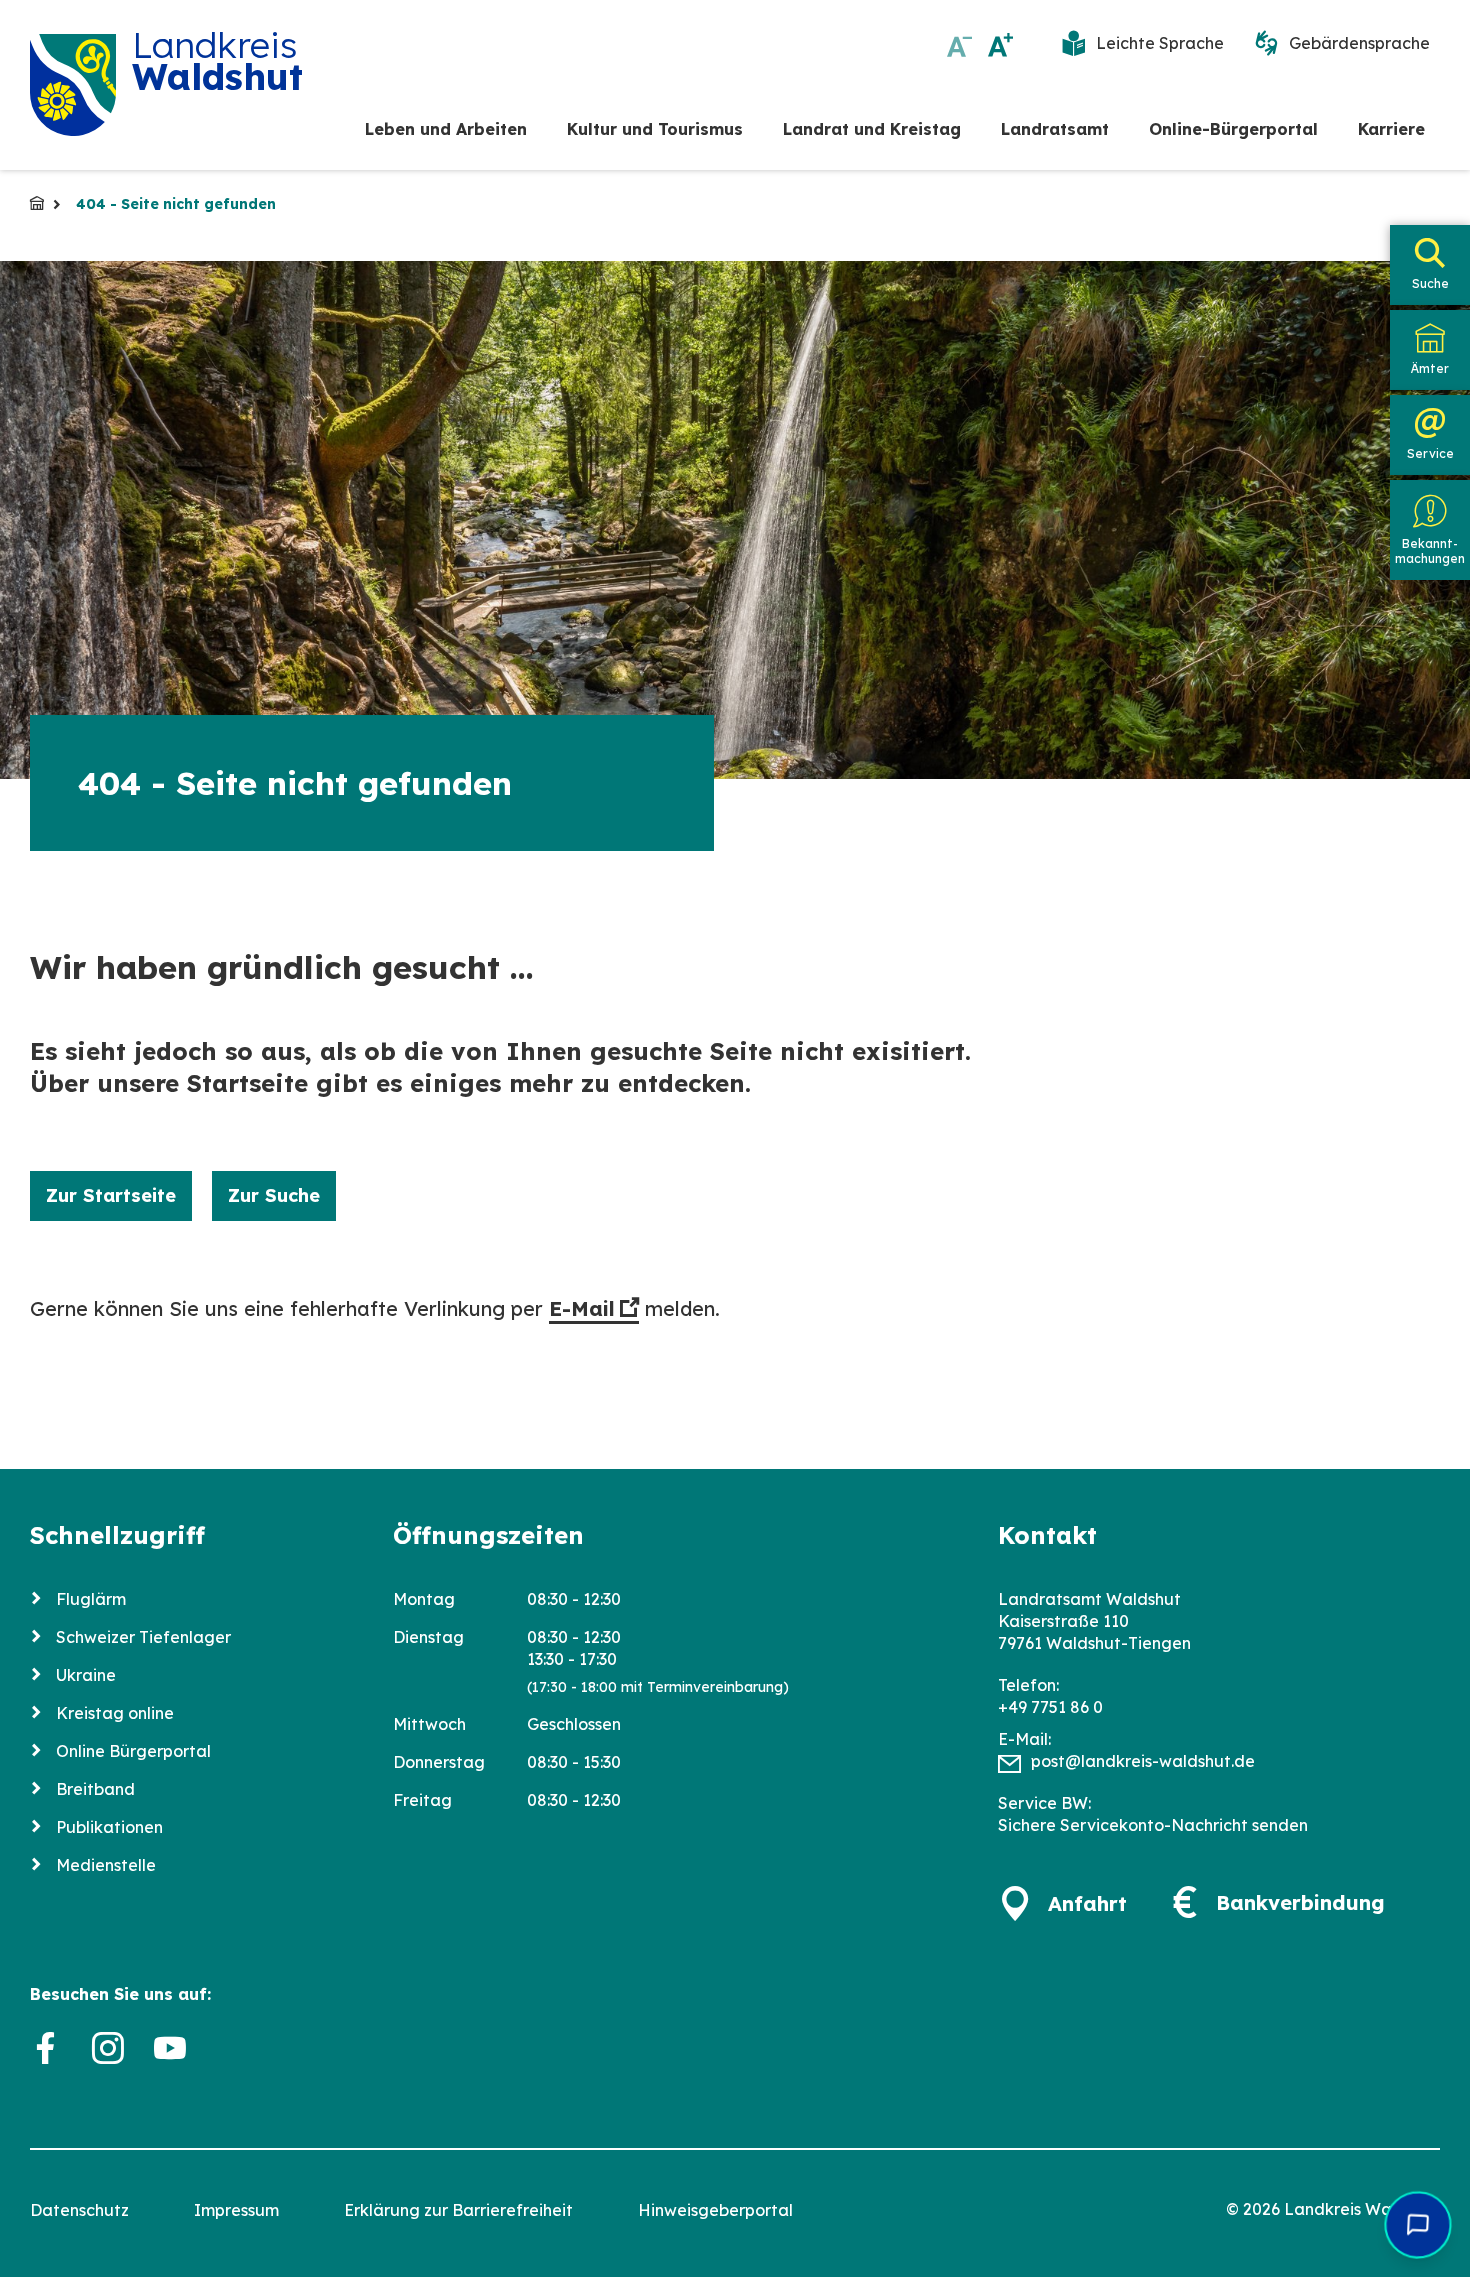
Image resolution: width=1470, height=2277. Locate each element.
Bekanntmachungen (1430, 550)
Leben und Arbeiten (446, 129)
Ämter (1430, 368)
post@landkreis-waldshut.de (1143, 1761)
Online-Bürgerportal (1233, 129)
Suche (1430, 283)
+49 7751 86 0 (1050, 1707)
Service (1430, 453)
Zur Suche (274, 1195)
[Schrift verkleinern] (959, 44)
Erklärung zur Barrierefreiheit (458, 2210)
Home (37, 203)
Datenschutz (79, 2210)
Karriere (1391, 129)
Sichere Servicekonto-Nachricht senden (1153, 1825)
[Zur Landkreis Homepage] (73, 85)
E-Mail (582, 1308)
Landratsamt (1055, 129)
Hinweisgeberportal (715, 2210)
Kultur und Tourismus (655, 129)
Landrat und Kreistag (872, 129)
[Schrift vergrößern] (1000, 44)
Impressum (236, 2210)
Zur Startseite (111, 1195)
